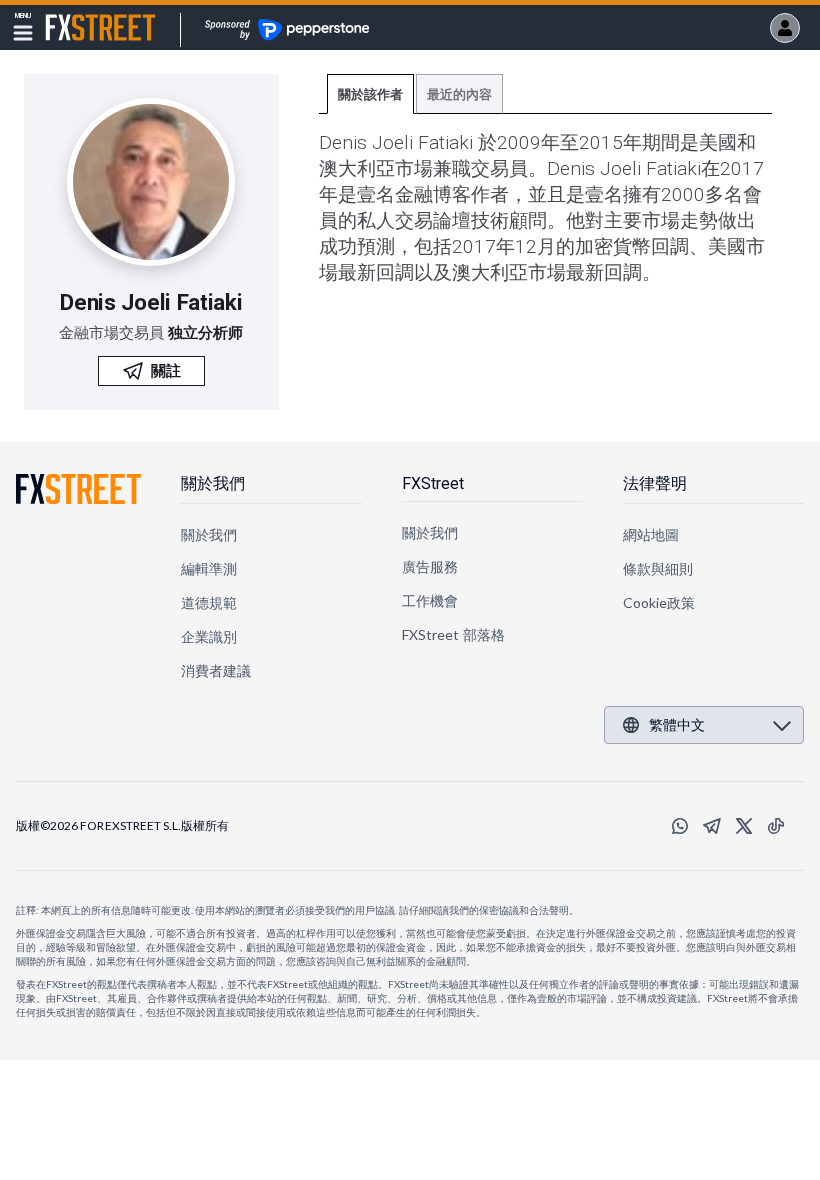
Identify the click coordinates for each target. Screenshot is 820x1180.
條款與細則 (658, 568)
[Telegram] (712, 826)
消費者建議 (216, 670)
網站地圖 (651, 534)
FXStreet (76, 16)
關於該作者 (370, 94)
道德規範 (209, 602)
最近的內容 (459, 94)
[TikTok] (776, 826)
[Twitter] (744, 826)
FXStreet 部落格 (453, 634)
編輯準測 (209, 568)
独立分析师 (205, 333)
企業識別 (209, 636)
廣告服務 (430, 566)
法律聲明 (655, 483)
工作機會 (430, 600)
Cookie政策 (659, 602)
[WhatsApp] (680, 826)
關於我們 (213, 483)
